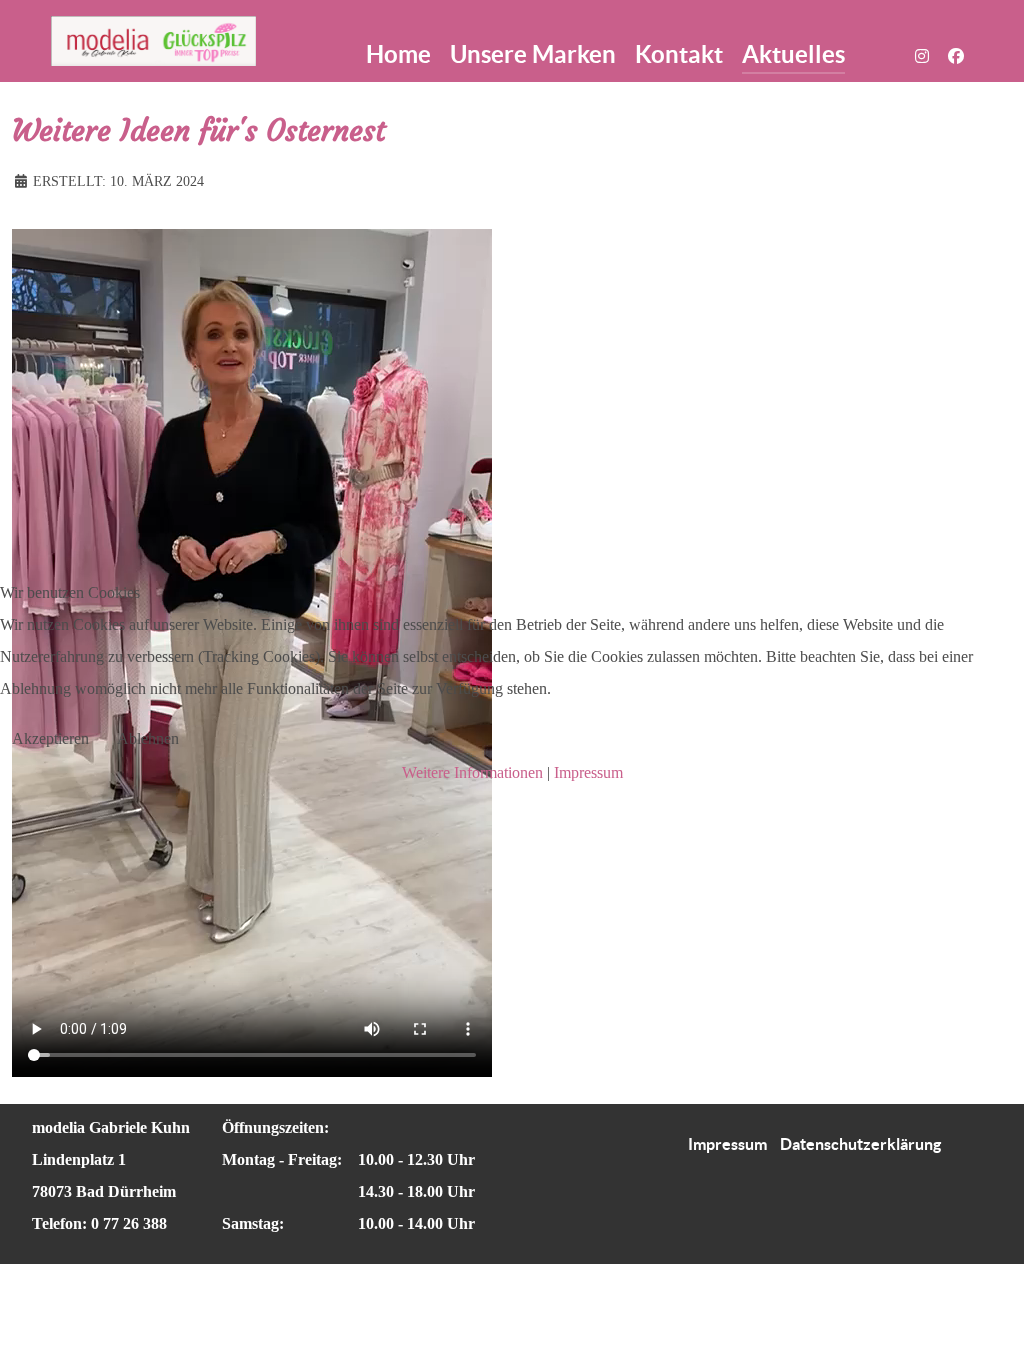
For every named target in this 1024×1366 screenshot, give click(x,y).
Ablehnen (148, 738)
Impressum (588, 772)
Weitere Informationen (472, 772)
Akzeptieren (50, 738)
